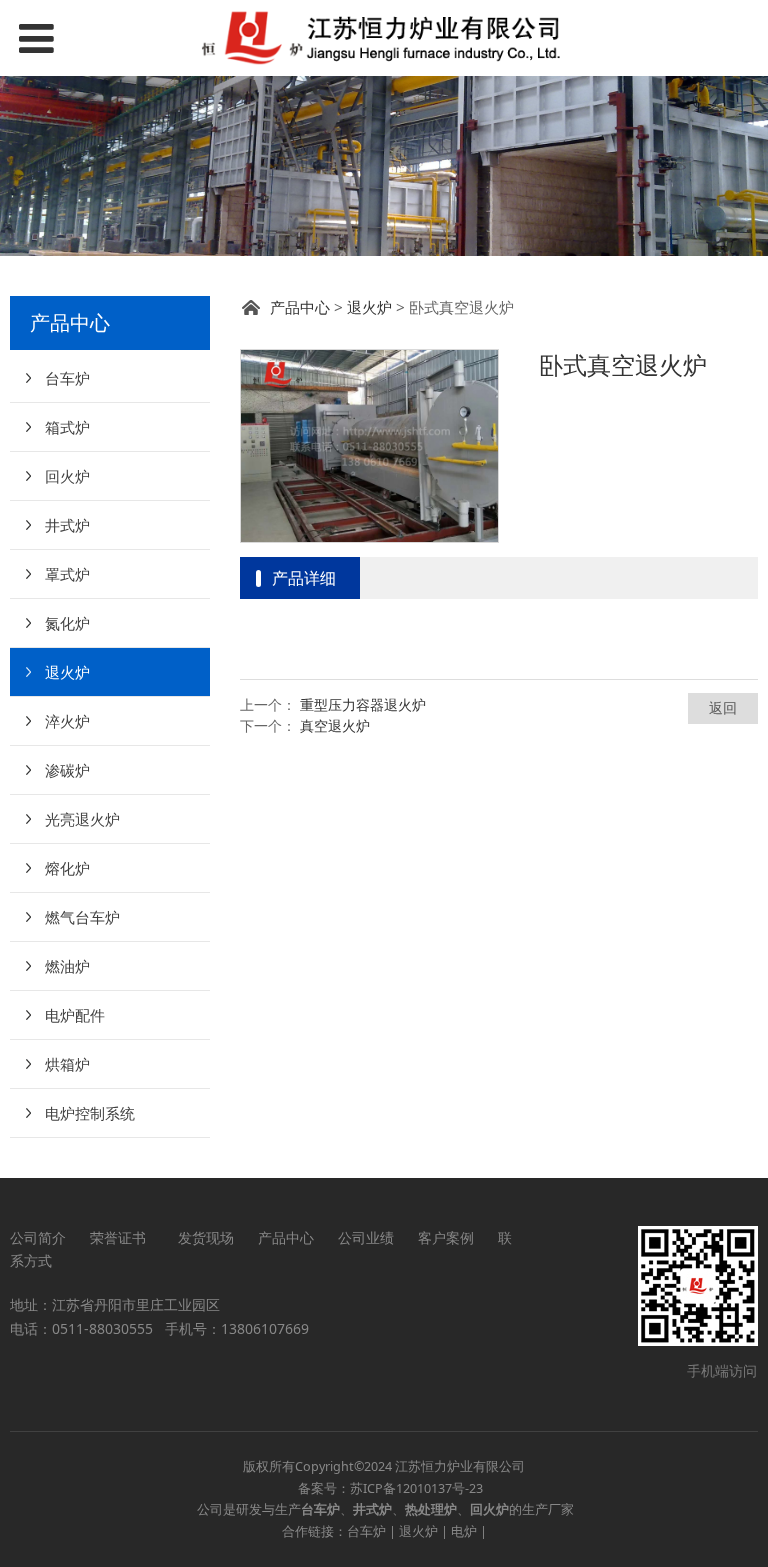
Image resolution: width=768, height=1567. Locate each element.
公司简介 (38, 1237)
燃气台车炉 (82, 917)
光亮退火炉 (82, 819)
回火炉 (67, 476)
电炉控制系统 (90, 1113)
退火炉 (67, 672)
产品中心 (300, 307)
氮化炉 (67, 623)
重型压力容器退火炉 (363, 704)
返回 (723, 707)
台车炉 (67, 378)
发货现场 (206, 1237)
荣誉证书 (122, 1237)
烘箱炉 (67, 1064)
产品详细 (304, 578)
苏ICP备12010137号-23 (416, 1488)
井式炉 (67, 525)
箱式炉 (67, 427)
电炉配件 (75, 1015)
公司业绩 (366, 1237)
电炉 (464, 1531)
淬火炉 (67, 721)
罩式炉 (67, 574)
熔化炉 (67, 868)
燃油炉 (67, 966)
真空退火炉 (335, 725)
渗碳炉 (67, 770)
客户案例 (446, 1237)
